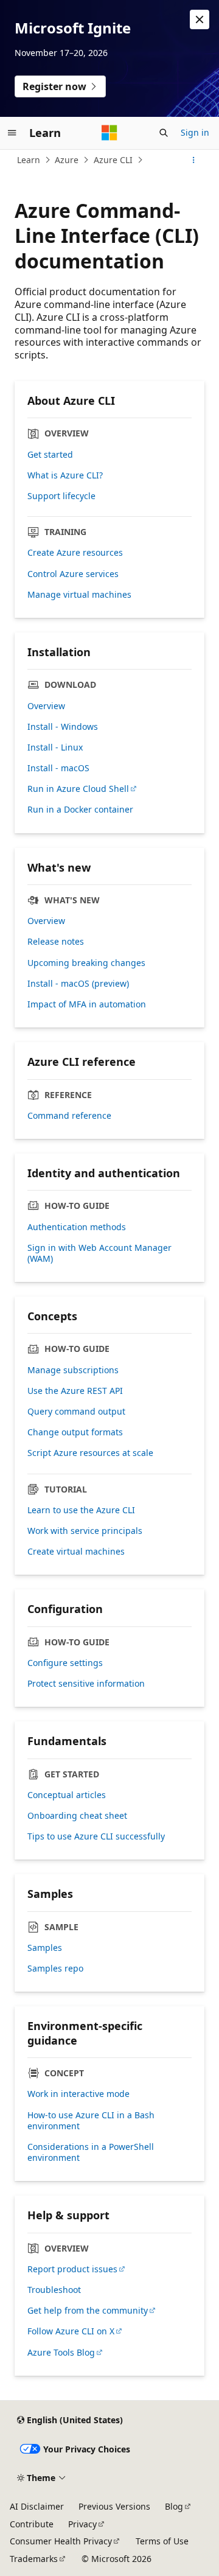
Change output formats (75, 1432)
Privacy (82, 2524)
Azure (67, 160)
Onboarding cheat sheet (77, 1816)
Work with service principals (85, 1531)
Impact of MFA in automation (87, 1004)
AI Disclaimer (37, 2506)
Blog (174, 2506)
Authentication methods (77, 1227)
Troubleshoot (54, 2290)
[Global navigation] (12, 133)
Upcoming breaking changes (86, 963)
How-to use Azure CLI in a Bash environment (91, 2121)
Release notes (56, 942)
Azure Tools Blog (61, 2353)
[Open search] (164, 133)
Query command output (76, 1412)
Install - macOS (58, 768)
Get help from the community (88, 2311)
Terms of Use (162, 2541)
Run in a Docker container (80, 810)
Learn (29, 160)
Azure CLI (113, 160)
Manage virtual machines (79, 595)
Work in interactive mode (78, 2094)
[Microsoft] (109, 133)
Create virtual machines (76, 1552)
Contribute (32, 2524)
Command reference (69, 1116)
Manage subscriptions (73, 1370)
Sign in (195, 132)
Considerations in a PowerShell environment (91, 2152)
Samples (45, 1948)
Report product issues (72, 2269)
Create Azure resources (75, 553)
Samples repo (55, 1969)
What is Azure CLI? (65, 475)
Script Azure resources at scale (90, 1453)
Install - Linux (55, 747)
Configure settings (65, 1663)
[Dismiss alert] (200, 19)
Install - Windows (63, 727)
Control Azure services (73, 574)
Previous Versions (114, 2506)
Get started (50, 455)
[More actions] (194, 160)
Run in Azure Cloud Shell (78, 789)
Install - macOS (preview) (78, 984)
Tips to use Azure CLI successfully (96, 1836)
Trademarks (34, 2559)
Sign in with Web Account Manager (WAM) (99, 1253)
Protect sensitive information (86, 1684)
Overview (46, 706)
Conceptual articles (67, 1795)
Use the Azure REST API (75, 1391)
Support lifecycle (61, 496)
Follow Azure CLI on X (71, 2331)
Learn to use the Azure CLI (81, 1510)
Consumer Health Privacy (61, 2541)
